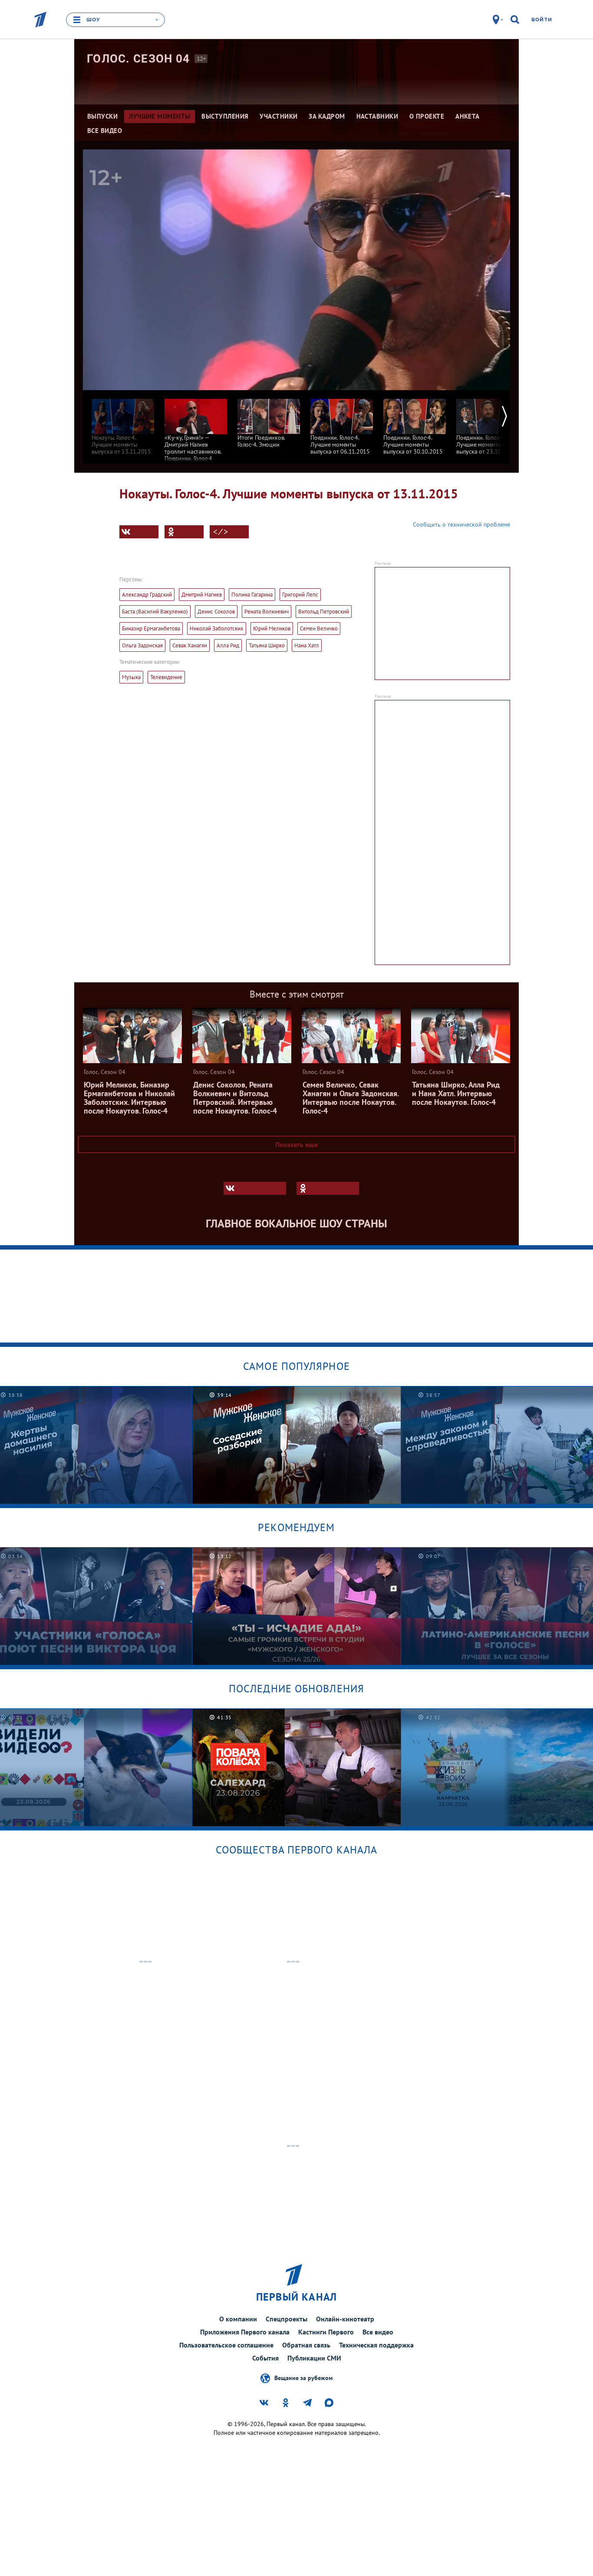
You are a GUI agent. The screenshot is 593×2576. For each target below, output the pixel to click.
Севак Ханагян (190, 645)
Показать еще (296, 1144)
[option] (123, 423)
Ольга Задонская (142, 645)
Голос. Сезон (138, 59)
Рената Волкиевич (267, 612)
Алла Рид (228, 645)
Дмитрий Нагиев (202, 595)
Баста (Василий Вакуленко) (155, 612)
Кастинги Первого (326, 2332)
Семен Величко (319, 628)
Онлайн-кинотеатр (345, 2319)
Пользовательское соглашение (226, 2345)
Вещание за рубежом (303, 2378)
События (265, 2358)
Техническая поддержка (376, 2345)
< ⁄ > (221, 532)
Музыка (131, 677)
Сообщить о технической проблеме (461, 524)
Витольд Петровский (324, 612)
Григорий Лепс (300, 595)
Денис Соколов (216, 612)
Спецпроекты (287, 2319)
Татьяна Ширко (267, 645)
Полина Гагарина (252, 595)
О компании (238, 2319)
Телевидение (166, 677)
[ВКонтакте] (139, 532)
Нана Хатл (307, 645)
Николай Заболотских (217, 628)
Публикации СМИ (314, 2358)
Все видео (378, 2332)
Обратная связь (306, 2345)
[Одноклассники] (184, 532)
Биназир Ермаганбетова (151, 628)
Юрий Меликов (272, 628)
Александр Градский (147, 595)
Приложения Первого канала (245, 2332)
